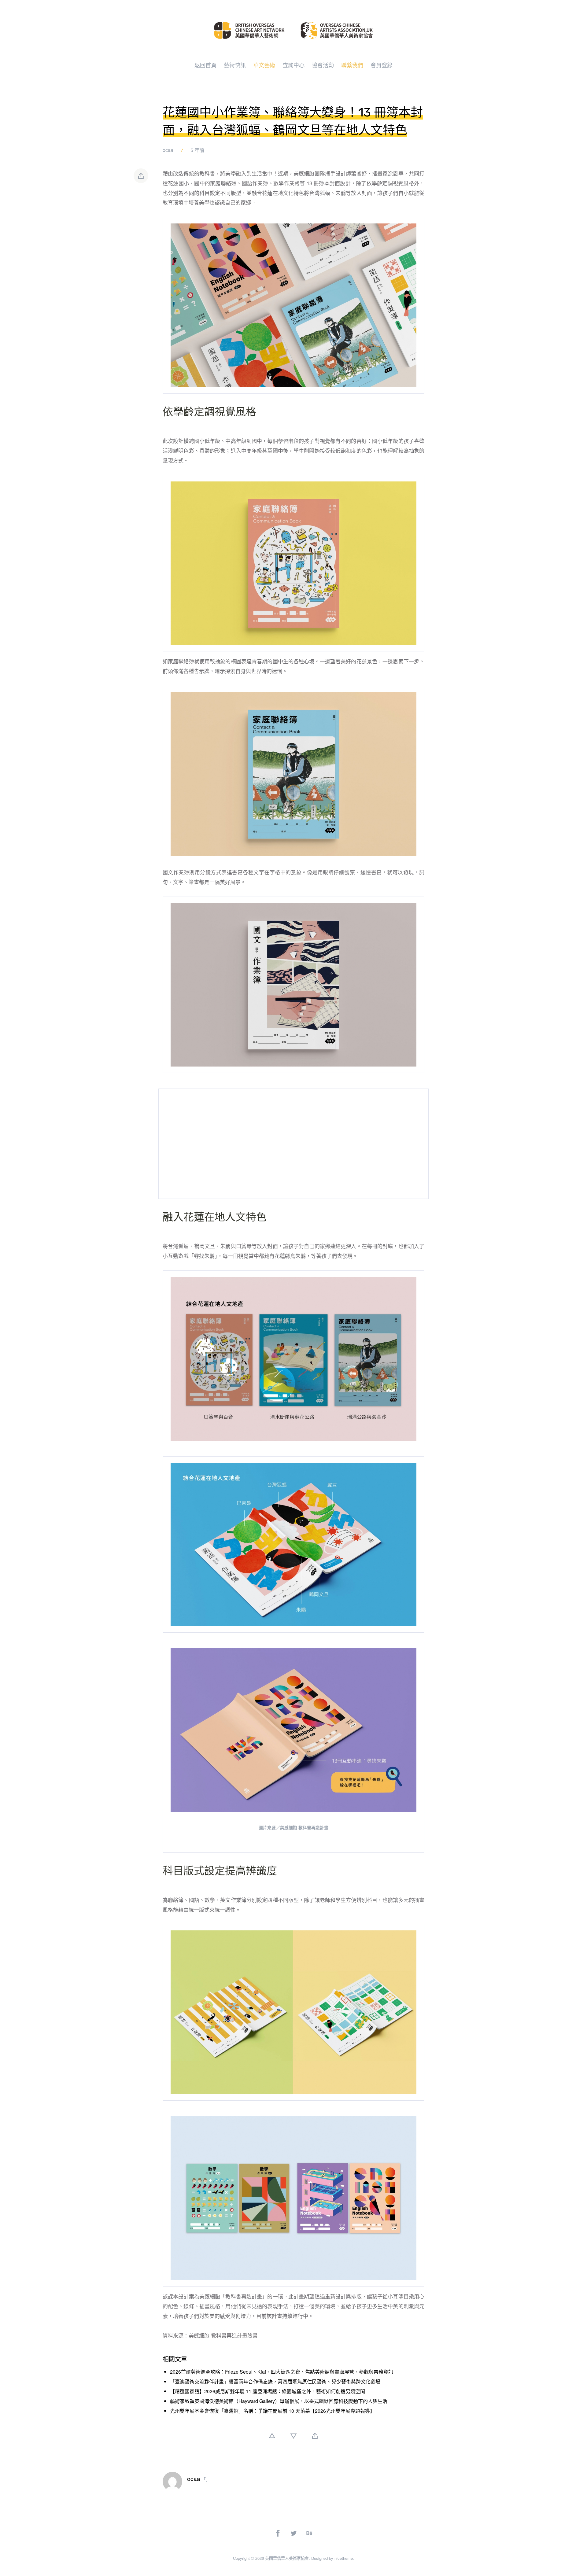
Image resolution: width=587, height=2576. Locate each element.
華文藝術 (264, 65)
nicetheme (344, 2558)
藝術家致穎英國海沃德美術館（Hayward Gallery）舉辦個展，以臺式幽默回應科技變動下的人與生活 (279, 2401)
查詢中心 (293, 65)
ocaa (168, 150)
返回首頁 (205, 65)
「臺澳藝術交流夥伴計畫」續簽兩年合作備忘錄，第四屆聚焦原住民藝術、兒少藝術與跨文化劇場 (275, 2381)
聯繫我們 (352, 65)
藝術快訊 (235, 65)
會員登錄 (382, 65)
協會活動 (323, 65)
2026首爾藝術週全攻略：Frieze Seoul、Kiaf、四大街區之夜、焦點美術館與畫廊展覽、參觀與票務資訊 (282, 2372)
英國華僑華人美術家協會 (287, 2558)
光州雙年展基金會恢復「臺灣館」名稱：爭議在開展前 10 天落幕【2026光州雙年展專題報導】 (272, 2411)
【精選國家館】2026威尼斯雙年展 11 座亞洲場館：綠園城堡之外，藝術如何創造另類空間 (268, 2391)
